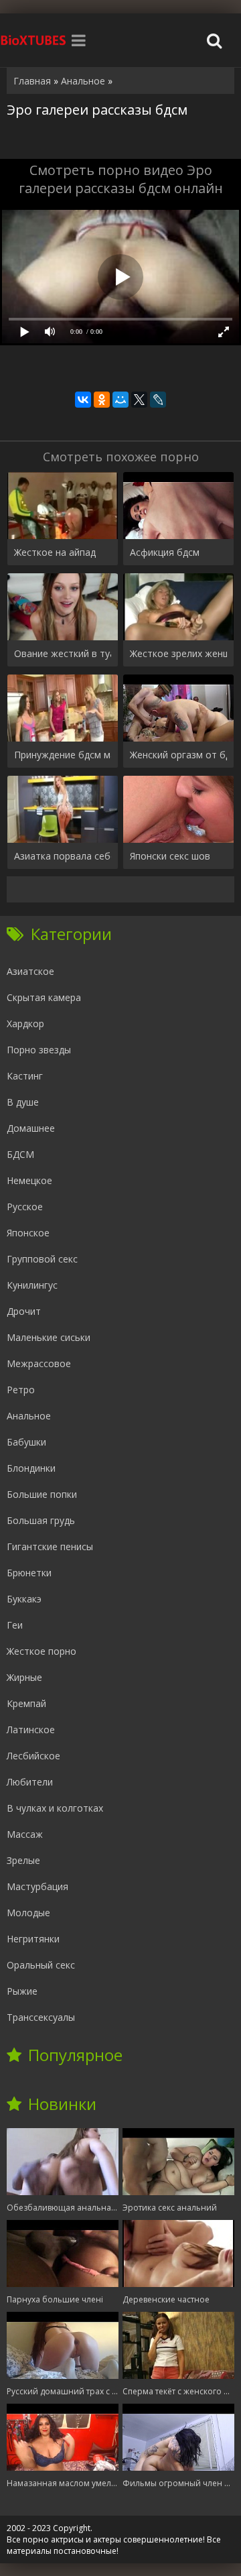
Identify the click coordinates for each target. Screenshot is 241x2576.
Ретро (21, 1390)
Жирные (24, 1677)
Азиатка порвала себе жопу (63, 856)
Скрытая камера (44, 997)
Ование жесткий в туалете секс (63, 653)
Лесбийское (33, 1756)
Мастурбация (37, 1886)
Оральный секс (41, 1965)
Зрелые (23, 1860)
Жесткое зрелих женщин (178, 653)
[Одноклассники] (102, 400)
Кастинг (25, 1076)
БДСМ (20, 1154)
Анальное (29, 1416)
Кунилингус (32, 1285)
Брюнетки (29, 1573)
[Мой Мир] (120, 400)
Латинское (31, 1730)
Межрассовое (39, 1363)
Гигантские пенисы (50, 1546)
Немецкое (29, 1180)
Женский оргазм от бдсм (178, 755)
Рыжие (22, 1991)
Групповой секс (42, 1259)
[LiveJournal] (158, 400)
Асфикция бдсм (165, 552)
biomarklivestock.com (33, 40)
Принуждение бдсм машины (63, 755)
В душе (23, 1102)
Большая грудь (41, 1520)
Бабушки (26, 1442)
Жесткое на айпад (55, 552)
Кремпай (26, 1703)
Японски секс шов (170, 856)
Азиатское (30, 971)
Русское (25, 1207)
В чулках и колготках (55, 1808)
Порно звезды (39, 1050)
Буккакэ (24, 1599)
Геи (15, 1625)
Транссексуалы (41, 2017)
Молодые (28, 1913)
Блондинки (31, 1468)
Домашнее (31, 1128)
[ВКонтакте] (83, 400)
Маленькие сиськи (49, 1337)
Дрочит (24, 1311)
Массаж (25, 1834)
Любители (30, 1782)
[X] (139, 400)
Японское (28, 1233)
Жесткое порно (42, 1651)
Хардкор (25, 1023)
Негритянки (33, 1939)
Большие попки (42, 1494)
